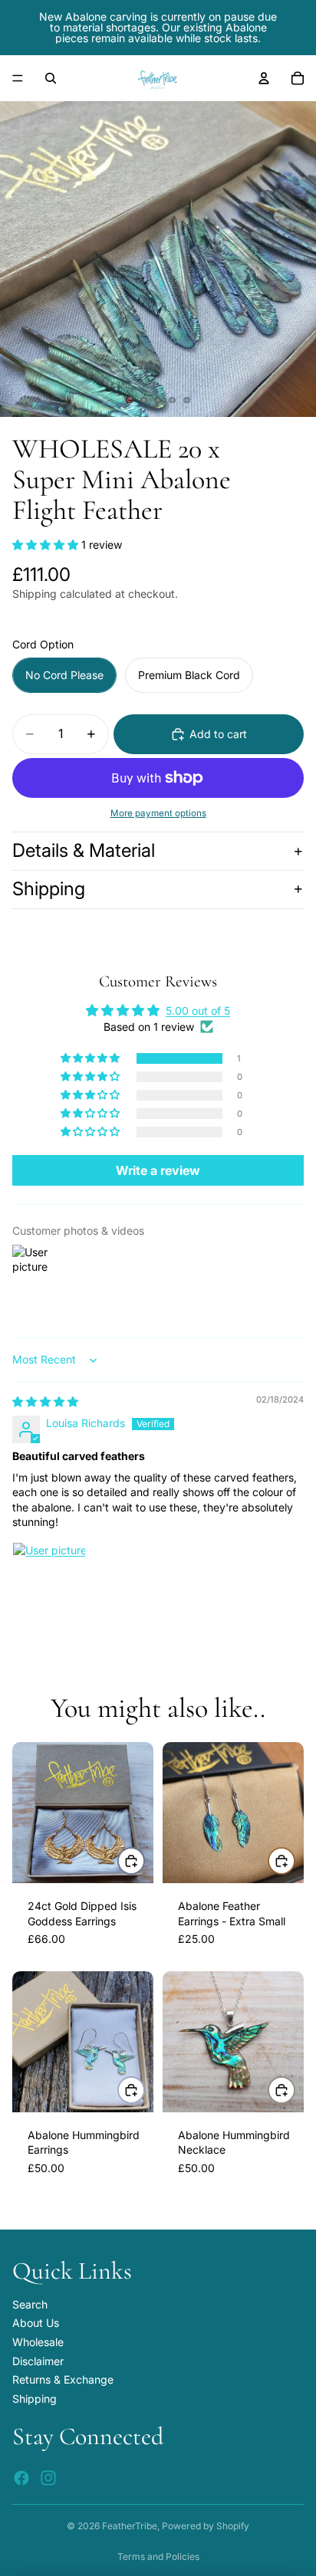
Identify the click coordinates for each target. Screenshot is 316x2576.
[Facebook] (21, 2478)
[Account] (264, 78)
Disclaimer (38, 2361)
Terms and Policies (158, 2556)
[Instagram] (48, 2478)
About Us (36, 2323)
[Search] (51, 78)
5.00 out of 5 (198, 1011)
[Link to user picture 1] (49, 1579)
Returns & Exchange (63, 2379)
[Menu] (18, 78)
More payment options (158, 813)
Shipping (49, 889)
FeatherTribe (130, 2526)
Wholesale (38, 2342)
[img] (45, 1401)
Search (30, 2304)
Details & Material (84, 850)
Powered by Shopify (206, 2526)
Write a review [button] (158, 1170)
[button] (47, 545)
